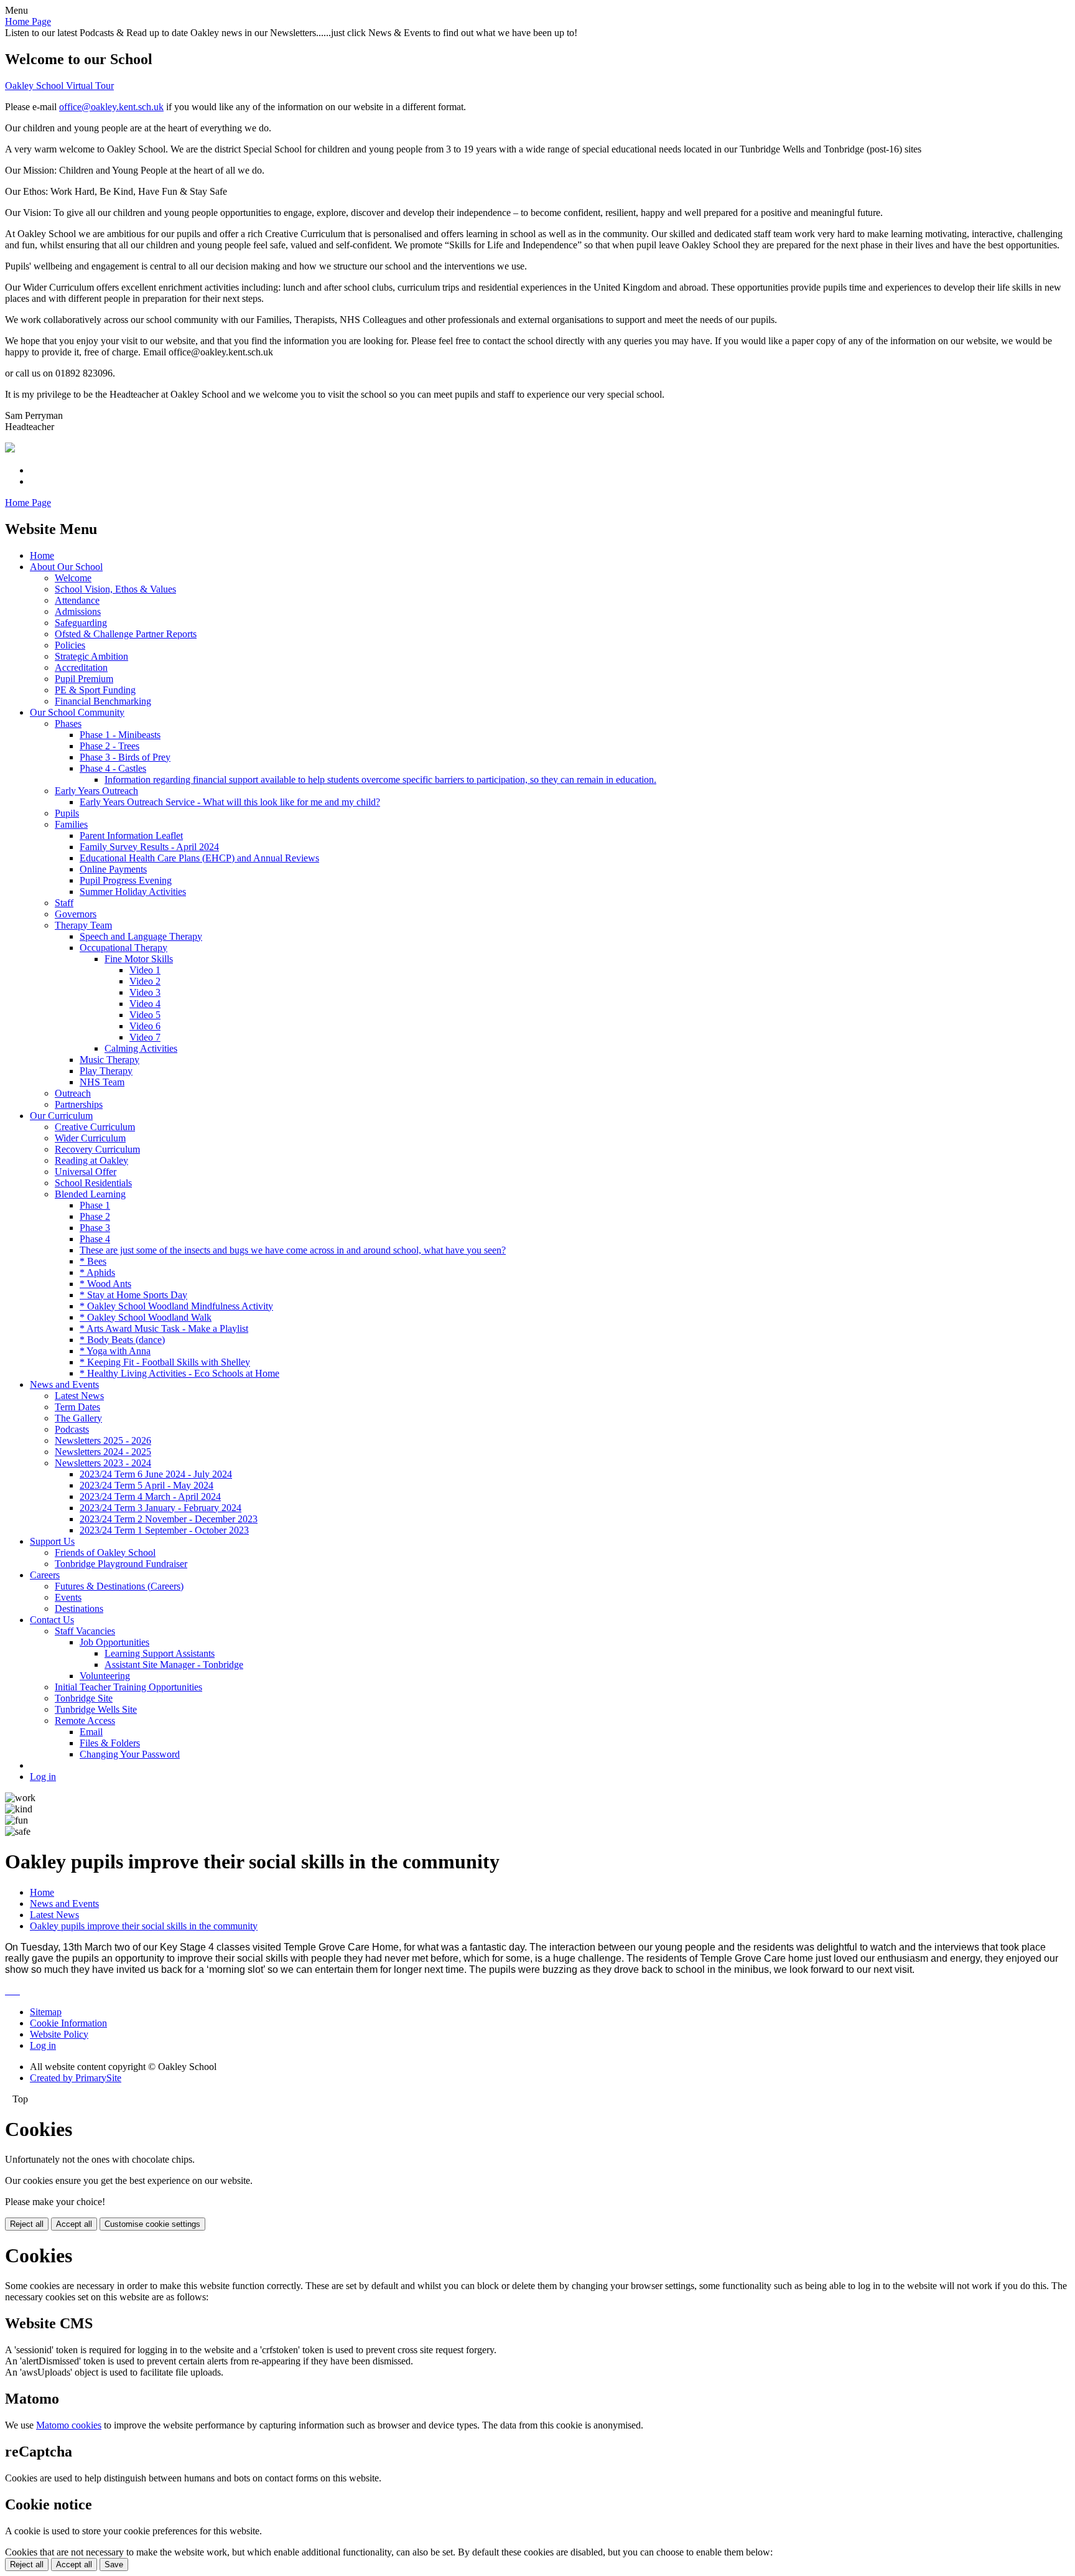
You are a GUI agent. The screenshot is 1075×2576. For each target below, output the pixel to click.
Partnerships (79, 1104)
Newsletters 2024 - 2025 (103, 1452)
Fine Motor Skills (139, 959)
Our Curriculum (61, 1116)
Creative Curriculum (95, 1127)
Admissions (78, 611)
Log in (43, 1777)
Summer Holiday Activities (133, 892)
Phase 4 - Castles (113, 768)
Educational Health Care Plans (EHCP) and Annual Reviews (199, 858)
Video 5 (145, 1015)
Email (91, 1732)
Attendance (77, 600)
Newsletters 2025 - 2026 (103, 1440)
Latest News (79, 1396)
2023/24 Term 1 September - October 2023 (164, 1530)
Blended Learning (90, 1194)
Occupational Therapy (123, 948)
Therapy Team (83, 925)
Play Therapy (106, 1071)
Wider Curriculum (90, 1138)
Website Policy (59, 2034)
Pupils (67, 813)
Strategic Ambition (91, 656)
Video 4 (145, 1004)
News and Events (64, 1384)
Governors (76, 914)
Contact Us (52, 1620)
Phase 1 (95, 1205)
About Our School (66, 567)
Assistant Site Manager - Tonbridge (174, 1665)
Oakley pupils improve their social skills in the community (144, 1926)
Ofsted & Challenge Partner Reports (126, 634)
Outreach (73, 1093)
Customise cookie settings (152, 2224)
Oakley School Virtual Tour (59, 86)
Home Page (28, 21)
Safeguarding (81, 623)
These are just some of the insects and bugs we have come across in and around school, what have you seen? (293, 1250)
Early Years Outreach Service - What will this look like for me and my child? (230, 802)
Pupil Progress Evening (126, 880)
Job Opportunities (114, 1642)
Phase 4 (95, 1239)
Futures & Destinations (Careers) (119, 1586)
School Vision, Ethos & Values (115, 589)
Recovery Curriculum (97, 1149)
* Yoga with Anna (115, 1351)
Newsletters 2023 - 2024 (103, 1463)
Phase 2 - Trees (109, 746)
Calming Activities (141, 1048)
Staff (64, 903)
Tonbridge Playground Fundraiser (121, 1564)
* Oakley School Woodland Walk (146, 1317)
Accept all (74, 2224)
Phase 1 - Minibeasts (120, 735)
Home (42, 555)
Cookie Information (68, 2023)
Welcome (73, 578)
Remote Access (85, 1721)
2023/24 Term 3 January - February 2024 (161, 1508)
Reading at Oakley (91, 1160)
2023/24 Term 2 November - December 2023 (169, 1519)
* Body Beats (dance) (122, 1340)
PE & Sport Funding (95, 690)
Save (114, 2564)
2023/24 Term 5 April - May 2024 (147, 1485)
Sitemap (46, 2012)
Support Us (52, 1541)
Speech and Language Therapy (141, 936)
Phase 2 (95, 1216)
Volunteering (105, 1676)
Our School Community (77, 712)
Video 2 (145, 981)
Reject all (27, 2224)
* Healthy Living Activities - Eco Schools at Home (179, 1373)
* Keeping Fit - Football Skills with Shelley (165, 1362)
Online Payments (113, 869)
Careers (45, 1575)
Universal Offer (86, 1172)
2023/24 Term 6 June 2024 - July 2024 (156, 1474)
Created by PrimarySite (76, 2078)
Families (71, 824)
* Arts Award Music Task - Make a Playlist (164, 1328)
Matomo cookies (69, 2425)
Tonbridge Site (84, 1698)
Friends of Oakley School (105, 1553)
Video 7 (145, 1037)
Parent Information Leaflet (131, 836)
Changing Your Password (130, 1754)
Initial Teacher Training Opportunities (128, 1687)
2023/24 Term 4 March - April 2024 (150, 1496)
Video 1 (145, 970)
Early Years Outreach (96, 791)
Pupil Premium (84, 679)
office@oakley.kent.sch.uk (111, 107)
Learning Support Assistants (160, 1653)
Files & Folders (110, 1743)
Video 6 (145, 1026)
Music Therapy (109, 1060)
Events (68, 1597)
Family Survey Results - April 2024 (149, 847)
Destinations (79, 1609)
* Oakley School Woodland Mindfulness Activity (176, 1306)
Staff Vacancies (85, 1631)
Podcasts (72, 1429)
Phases (68, 724)
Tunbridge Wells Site (96, 1709)
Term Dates (77, 1407)
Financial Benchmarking (103, 701)
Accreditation (81, 667)
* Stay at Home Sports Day (133, 1295)
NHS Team (102, 1082)
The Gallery (78, 1418)
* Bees (93, 1261)
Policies (70, 645)
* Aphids (97, 1272)
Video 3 (145, 992)
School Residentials (93, 1183)
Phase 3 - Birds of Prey (125, 757)
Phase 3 (95, 1228)
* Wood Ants (105, 1284)
